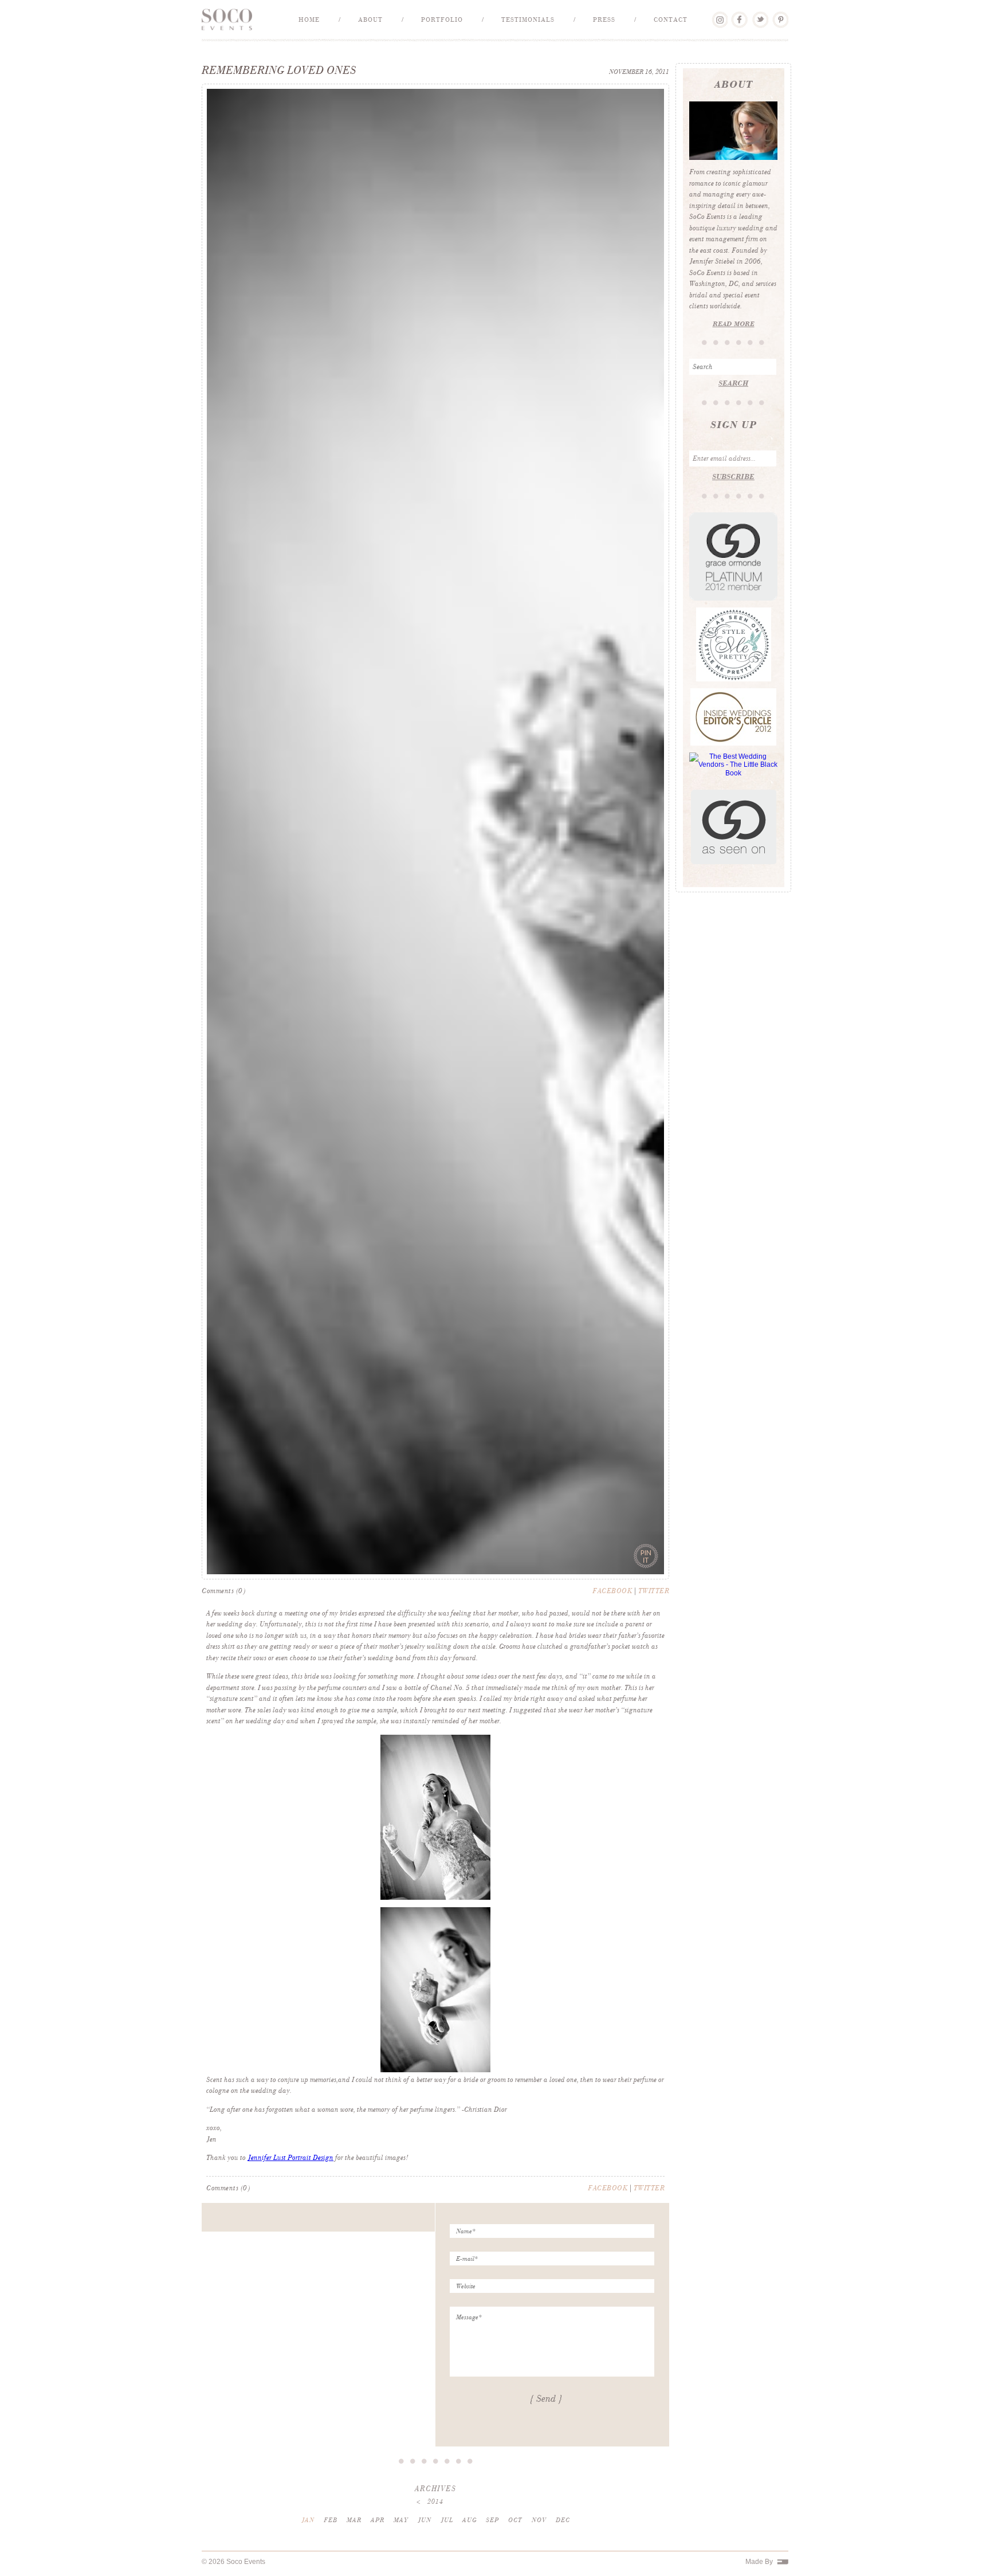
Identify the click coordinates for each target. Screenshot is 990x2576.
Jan (308, 2520)
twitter (654, 1591)
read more (734, 324)
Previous (223, 1569)
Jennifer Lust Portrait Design (290, 2158)
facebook (612, 1591)
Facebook (739, 15)
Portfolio (442, 19)
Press (604, 19)
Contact (671, 19)
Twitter (760, 15)
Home (309, 19)
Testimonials (528, 19)
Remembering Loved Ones (279, 70)
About (370, 19)
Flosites (783, 2562)
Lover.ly (719, 15)
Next (648, 1569)
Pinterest (780, 15)
